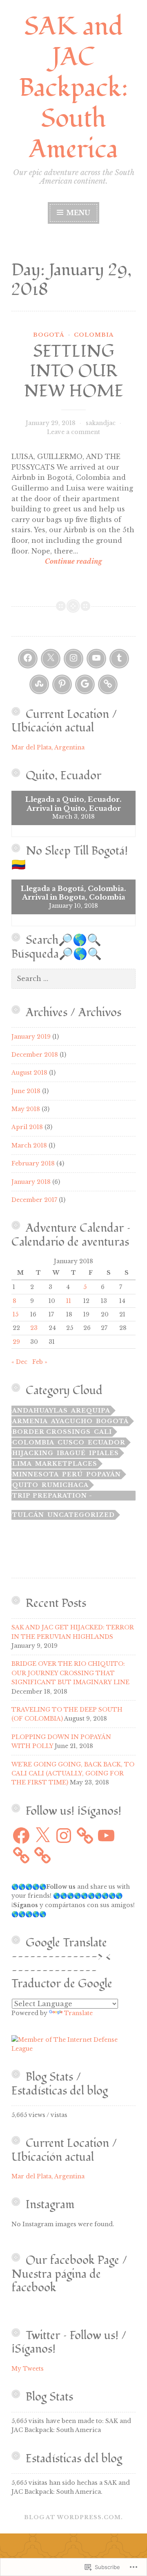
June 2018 (26, 1091)
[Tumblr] (119, 659)
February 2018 (33, 1163)
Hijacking (33, 1453)
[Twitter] (51, 659)
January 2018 (31, 1182)
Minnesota (36, 1474)
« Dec (19, 1362)
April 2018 (27, 1127)
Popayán (104, 1474)
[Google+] (85, 684)
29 (16, 1342)
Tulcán (28, 1515)
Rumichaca (65, 1485)
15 (16, 1314)
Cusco (71, 1442)
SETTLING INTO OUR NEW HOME (74, 371)
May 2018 (26, 1109)
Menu (77, 213)
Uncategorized (81, 1515)
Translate (78, 2013)
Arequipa (91, 1411)
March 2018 (29, 1145)
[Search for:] (73, 979)
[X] (42, 1836)
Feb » (40, 1362)
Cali (103, 1432)
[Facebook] (28, 659)
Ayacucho (72, 1421)
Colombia (94, 335)
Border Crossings (51, 1432)
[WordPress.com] (108, 684)
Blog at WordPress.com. (73, 2517)
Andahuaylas (40, 1411)
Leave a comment (73, 432)
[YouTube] (96, 659)
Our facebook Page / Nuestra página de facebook (69, 2274)
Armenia (30, 1421)
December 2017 (34, 1200)
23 (34, 1328)
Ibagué (71, 1453)
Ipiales (104, 1453)
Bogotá (49, 335)
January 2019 (31, 1037)
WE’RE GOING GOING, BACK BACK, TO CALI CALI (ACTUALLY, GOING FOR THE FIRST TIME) (73, 1774)
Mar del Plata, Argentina (48, 747)
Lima (22, 1464)
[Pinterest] (62, 684)
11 (69, 1301)
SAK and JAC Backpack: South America (73, 88)
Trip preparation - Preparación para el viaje (67, 1496)
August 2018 (29, 1073)
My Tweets (28, 2369)
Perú (72, 1474)
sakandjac (101, 423)
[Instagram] (73, 659)
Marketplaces (66, 1464)
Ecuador (107, 1442)
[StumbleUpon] (39, 684)
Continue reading (57, 562)
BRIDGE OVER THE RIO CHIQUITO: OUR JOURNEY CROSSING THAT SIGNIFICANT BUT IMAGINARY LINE (70, 1673)
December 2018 (35, 1055)
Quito (25, 1485)
